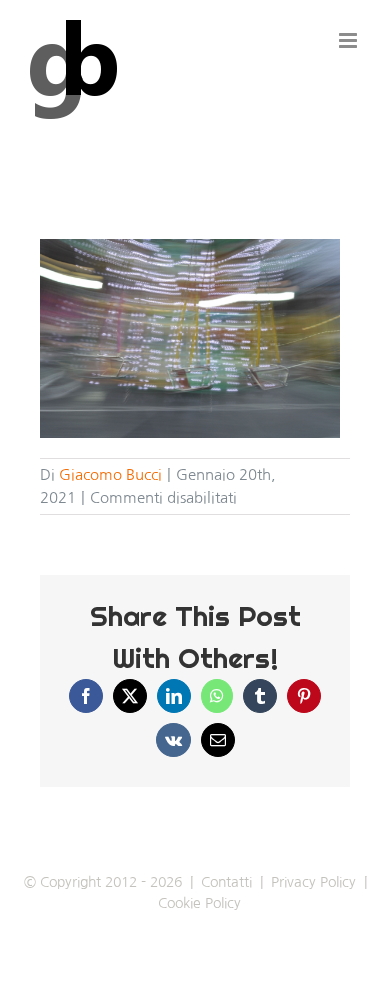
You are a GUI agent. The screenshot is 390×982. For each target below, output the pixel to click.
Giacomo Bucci (110, 474)
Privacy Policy (313, 882)
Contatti (226, 882)
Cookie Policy (199, 903)
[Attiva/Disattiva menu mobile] (349, 40)
